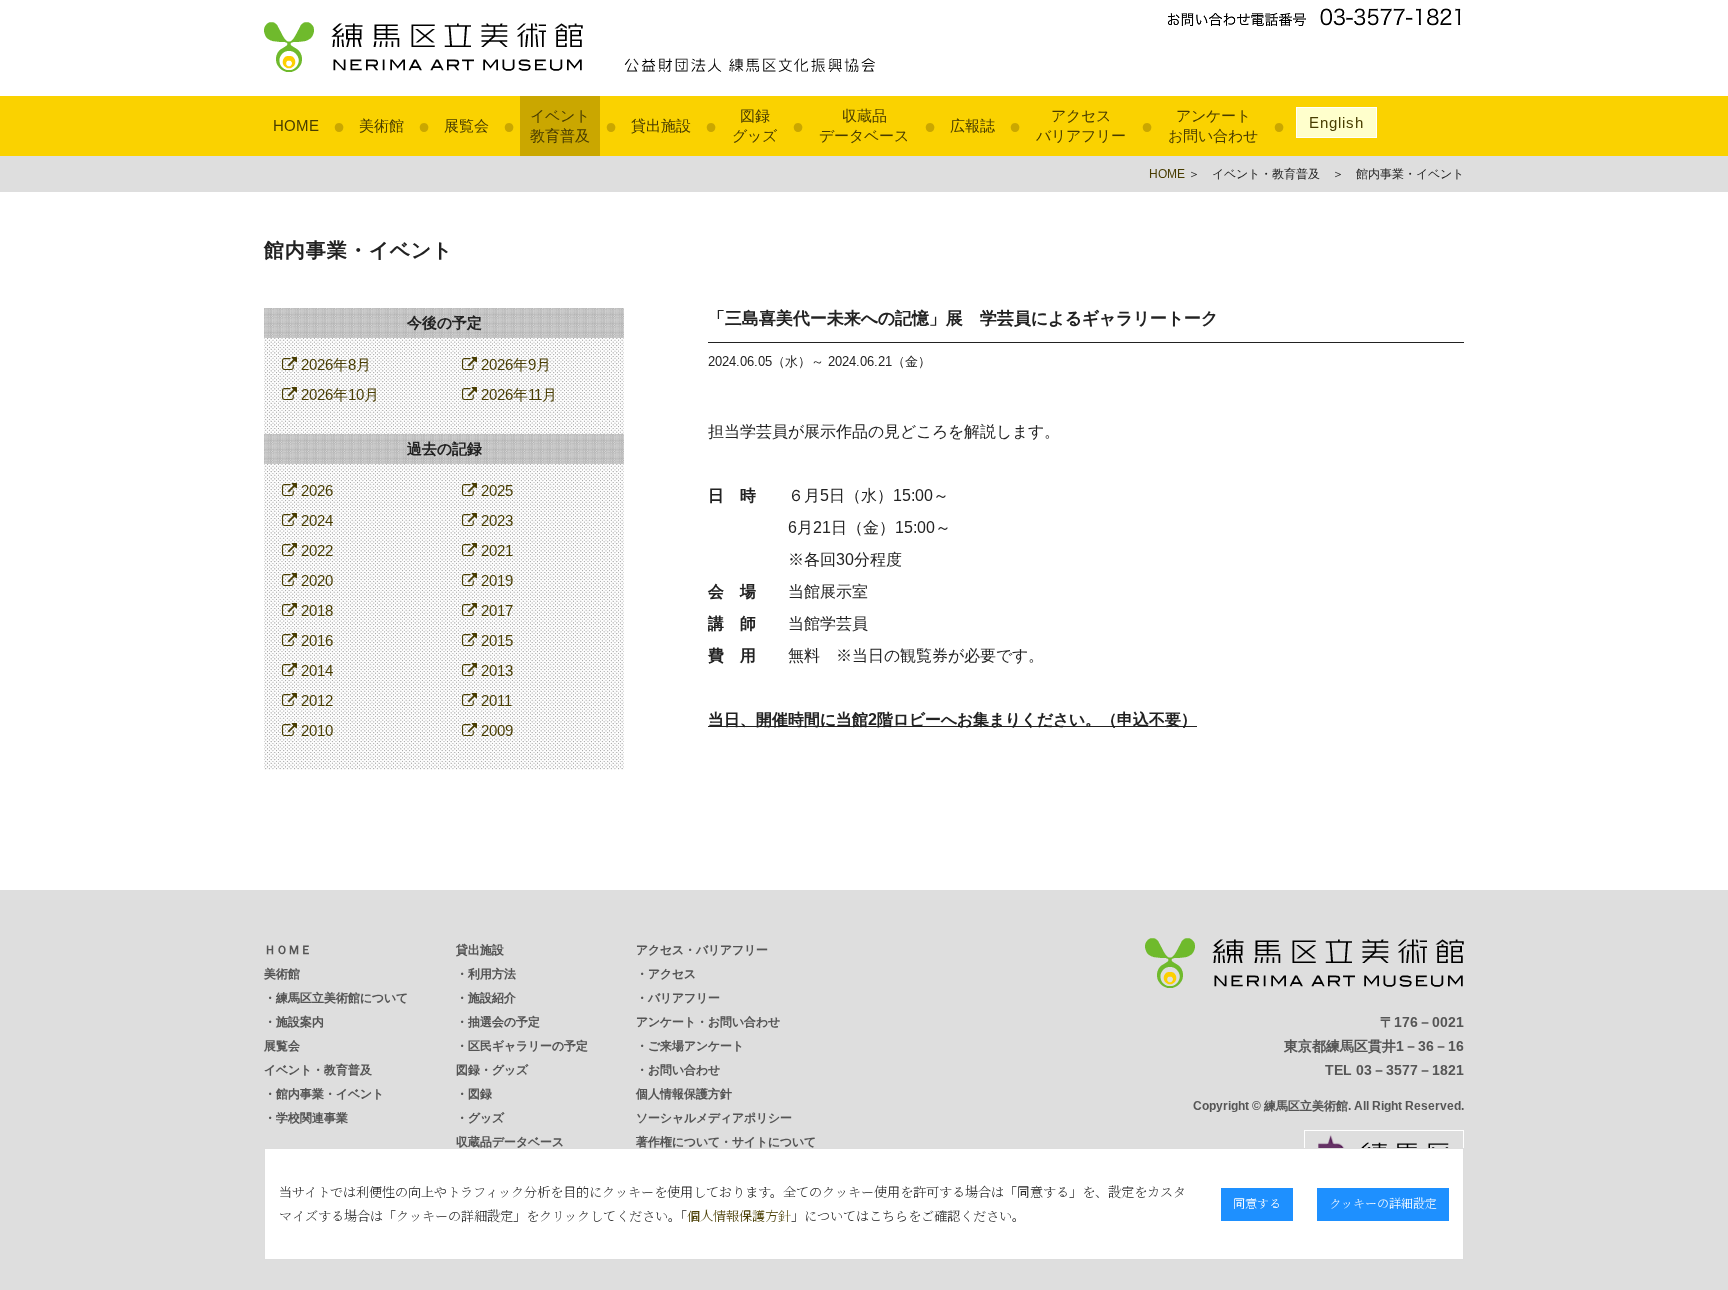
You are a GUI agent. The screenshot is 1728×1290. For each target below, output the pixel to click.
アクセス (672, 974)
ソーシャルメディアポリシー (714, 1118)
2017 (495, 610)
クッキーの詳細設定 (1383, 1202)
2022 (315, 550)
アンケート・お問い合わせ (708, 1022)
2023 (495, 520)
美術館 (381, 125)
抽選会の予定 (504, 1022)
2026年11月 (517, 394)
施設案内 (300, 1022)
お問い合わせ (684, 1070)
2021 (495, 550)
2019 (495, 580)
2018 (315, 610)
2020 (315, 580)
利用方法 (492, 974)
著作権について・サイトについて (726, 1142)
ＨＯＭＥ (288, 950)
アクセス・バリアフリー (702, 950)
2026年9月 (514, 364)
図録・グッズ (492, 1070)
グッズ (486, 1118)
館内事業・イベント (330, 1094)
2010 (315, 730)
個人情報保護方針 (684, 1094)
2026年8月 (334, 364)
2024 (315, 520)
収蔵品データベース (510, 1142)
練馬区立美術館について (342, 998)
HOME (296, 125)
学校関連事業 (312, 1118)
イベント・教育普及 (318, 1070)
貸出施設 (661, 125)
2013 (495, 670)
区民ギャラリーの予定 (528, 1046)
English (1336, 122)
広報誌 (972, 125)
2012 (315, 700)
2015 (495, 640)
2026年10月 (338, 394)
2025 (495, 490)
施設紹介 (492, 998)
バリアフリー (684, 998)
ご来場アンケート (696, 1046)
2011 (494, 700)
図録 (480, 1094)
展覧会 (466, 125)
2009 (495, 730)
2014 (315, 670)
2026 (315, 490)
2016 (315, 640)
